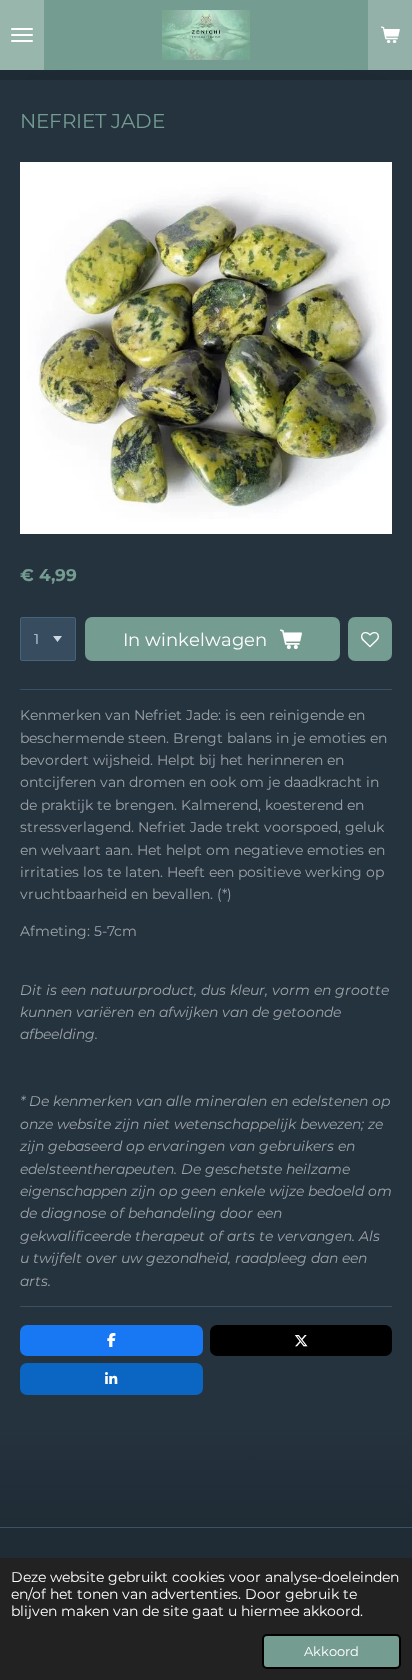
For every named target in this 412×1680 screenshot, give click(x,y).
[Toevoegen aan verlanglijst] (370, 639)
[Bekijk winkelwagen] (390, 35)
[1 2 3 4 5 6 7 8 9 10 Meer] (48, 639)
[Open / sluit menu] (22, 35)
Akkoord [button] (331, 1651)
